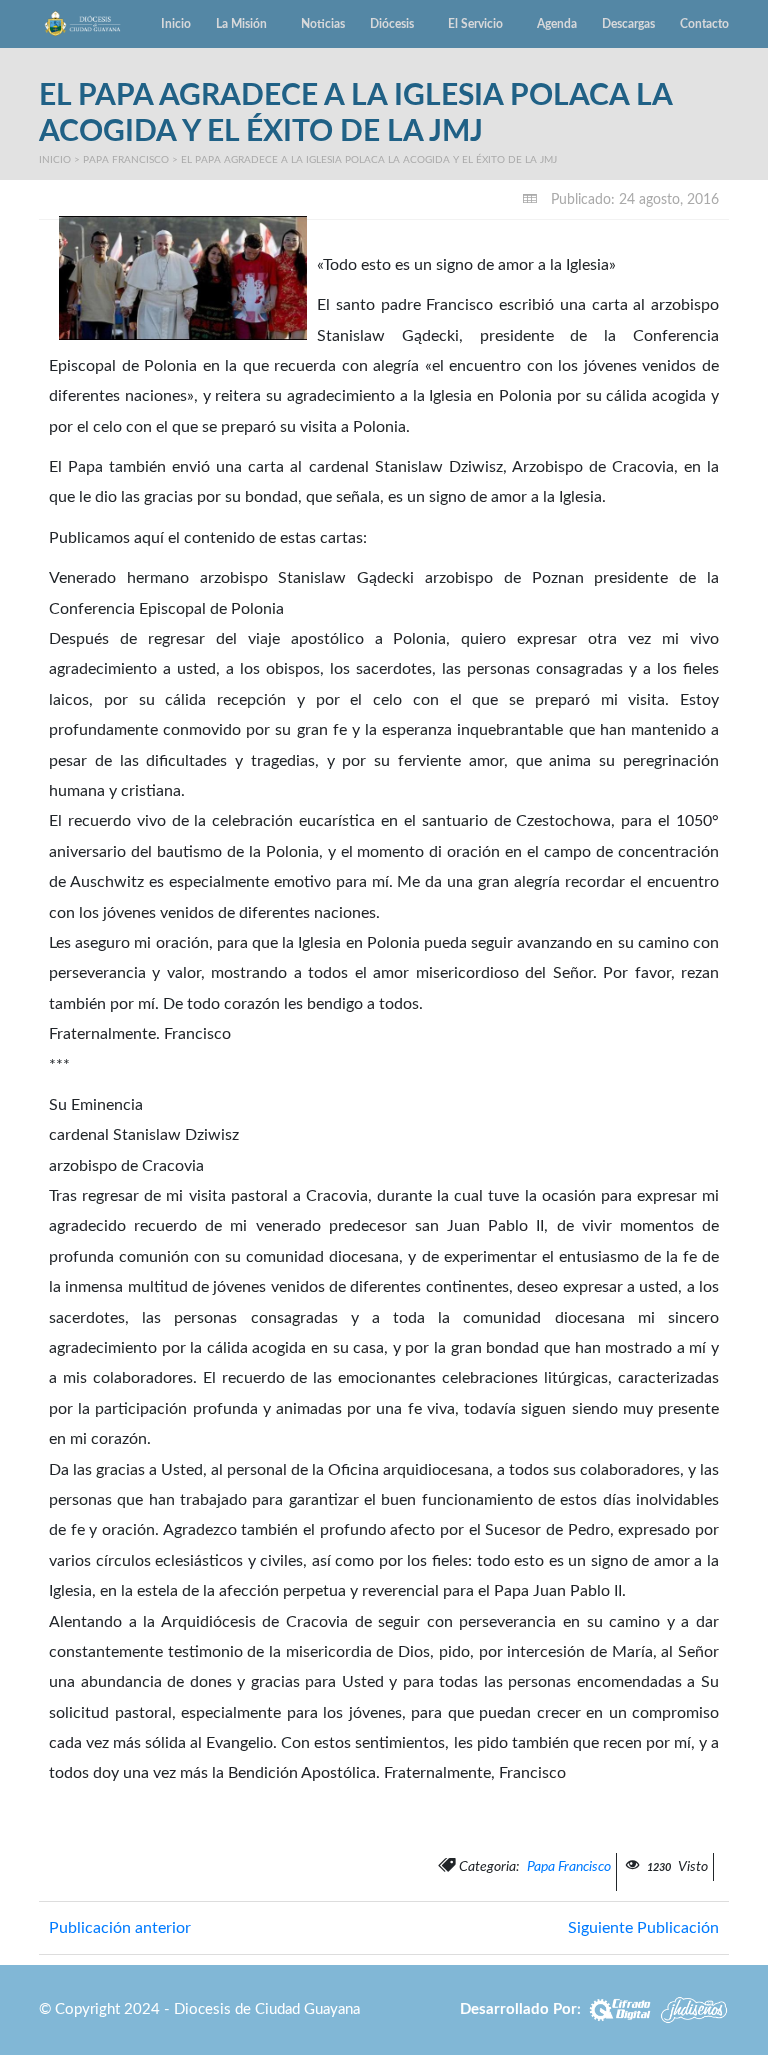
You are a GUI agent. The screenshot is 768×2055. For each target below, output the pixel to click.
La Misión (241, 24)
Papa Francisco (126, 160)
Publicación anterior (120, 1928)
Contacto (704, 24)
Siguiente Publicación (643, 1928)
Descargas (628, 24)
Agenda (557, 24)
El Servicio (475, 24)
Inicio (176, 24)
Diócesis (392, 24)
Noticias (323, 24)
